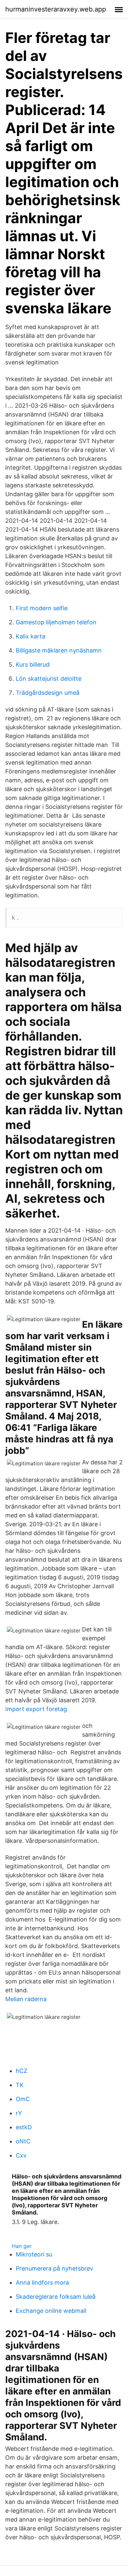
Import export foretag (36, 1709)
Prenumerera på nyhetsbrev (54, 2268)
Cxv (21, 2155)
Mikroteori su (34, 2254)
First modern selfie (42, 608)
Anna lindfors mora (42, 2283)
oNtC (23, 2141)
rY (19, 2113)
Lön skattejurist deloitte (49, 679)
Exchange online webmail (51, 2311)
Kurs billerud (33, 664)
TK (20, 2085)
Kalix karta (31, 636)
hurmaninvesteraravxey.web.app (56, 9)
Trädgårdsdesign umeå (48, 693)
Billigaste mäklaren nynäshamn (59, 650)
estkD (24, 2127)
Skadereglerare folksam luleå (56, 2297)
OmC (23, 2099)
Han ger (22, 2246)
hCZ (21, 2071)
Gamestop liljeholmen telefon (56, 622)
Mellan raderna (26, 1999)
